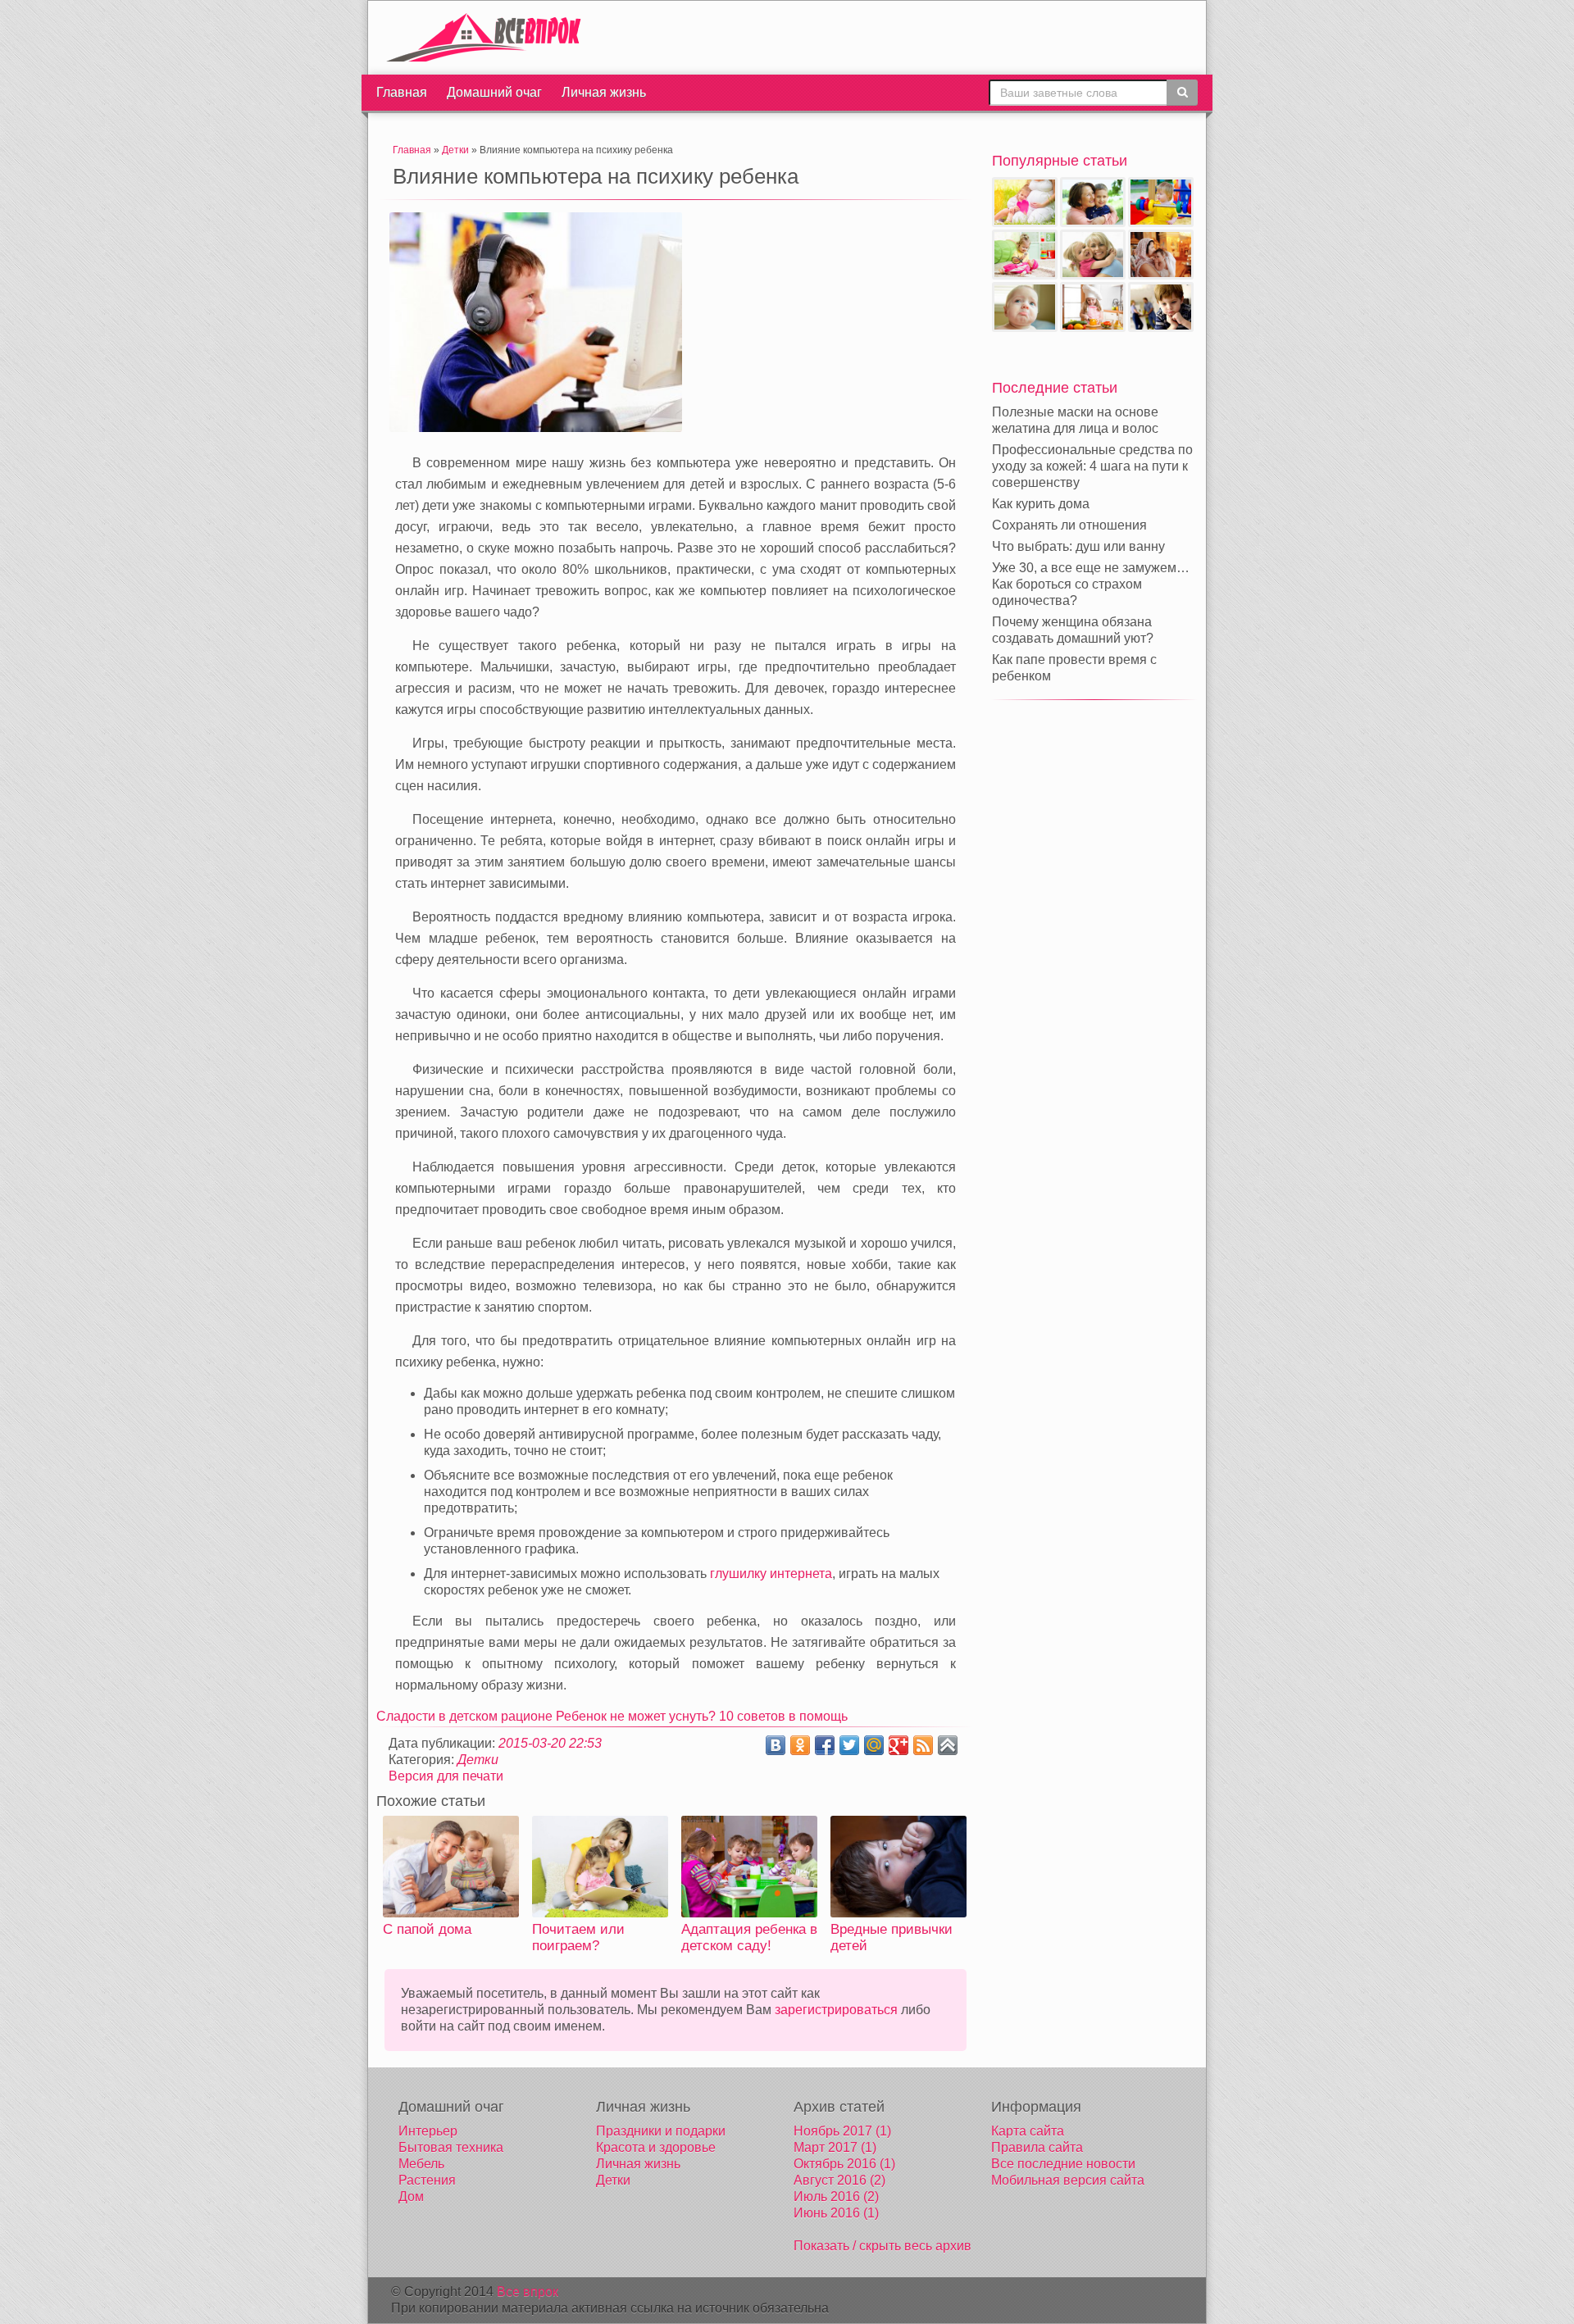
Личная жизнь (604, 92)
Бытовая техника (451, 2147)
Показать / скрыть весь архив (883, 2246)
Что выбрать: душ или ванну (1078, 546)
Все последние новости (1063, 2164)
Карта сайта (1028, 2131)
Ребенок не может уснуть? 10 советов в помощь (702, 1716)
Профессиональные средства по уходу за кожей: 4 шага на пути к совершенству (1092, 466)
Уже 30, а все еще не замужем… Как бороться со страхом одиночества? (1091, 584)
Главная (402, 92)
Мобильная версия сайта (1068, 2180)
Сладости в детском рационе (466, 1716)
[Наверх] (948, 1745)
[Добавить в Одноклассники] (800, 1745)
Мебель (421, 2164)
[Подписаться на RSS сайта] (923, 1745)
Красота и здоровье (656, 2147)
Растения (427, 2180)
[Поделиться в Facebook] (825, 1745)
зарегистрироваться (836, 2010)
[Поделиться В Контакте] (776, 1745)
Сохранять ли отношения (1069, 525)
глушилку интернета (771, 1574)
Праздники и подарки (661, 2131)
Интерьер (428, 2131)
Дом (411, 2197)
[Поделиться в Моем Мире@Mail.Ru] (874, 1745)
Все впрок (528, 2292)
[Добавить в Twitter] (849, 1745)
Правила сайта (1037, 2147)
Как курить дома (1041, 504)
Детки (478, 1760)
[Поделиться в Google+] (898, 1745)
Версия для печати (446, 1776)
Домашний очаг (494, 92)
